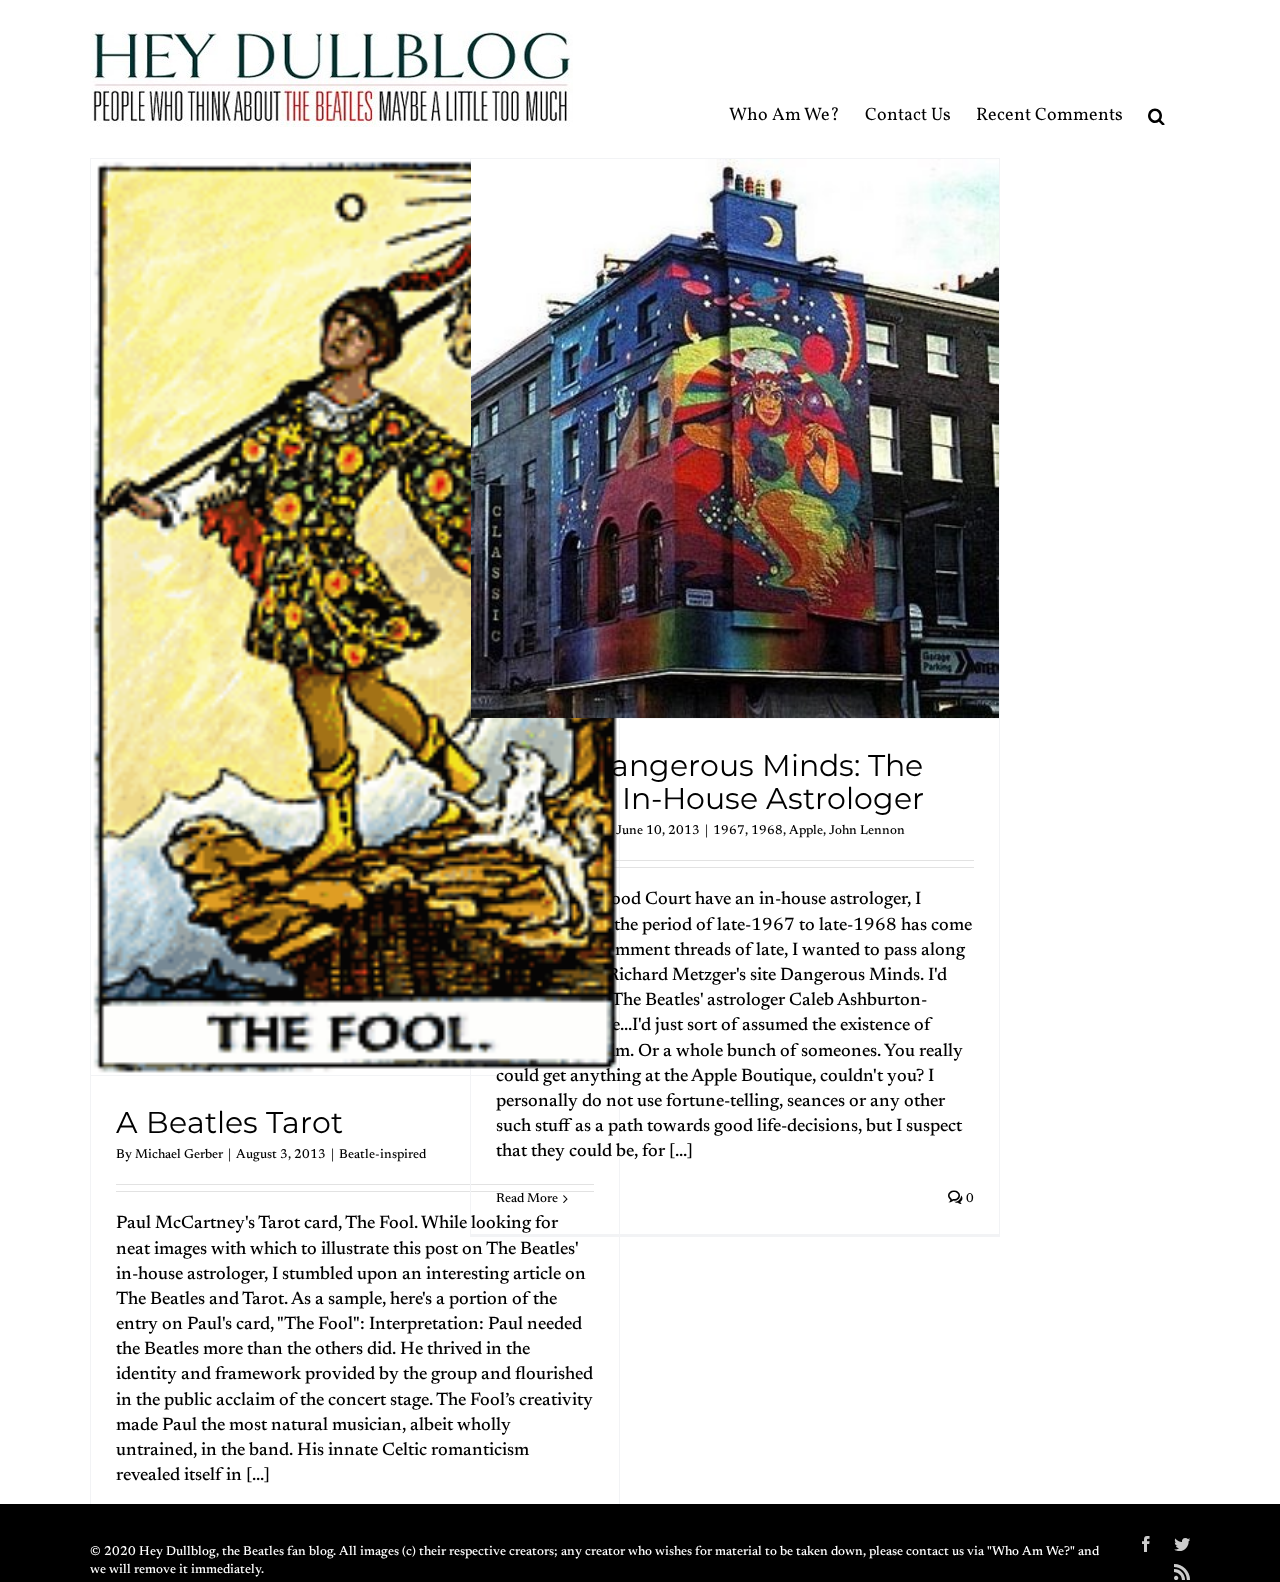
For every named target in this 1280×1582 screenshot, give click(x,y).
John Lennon (867, 830)
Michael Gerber (179, 1154)
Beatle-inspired (382, 1154)
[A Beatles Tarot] (355, 617)
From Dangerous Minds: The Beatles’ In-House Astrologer (710, 782)
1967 (729, 830)
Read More (527, 1198)
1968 (767, 830)
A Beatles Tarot (229, 1122)
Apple (806, 830)
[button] (1156, 78)
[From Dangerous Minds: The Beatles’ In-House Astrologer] (735, 438)
